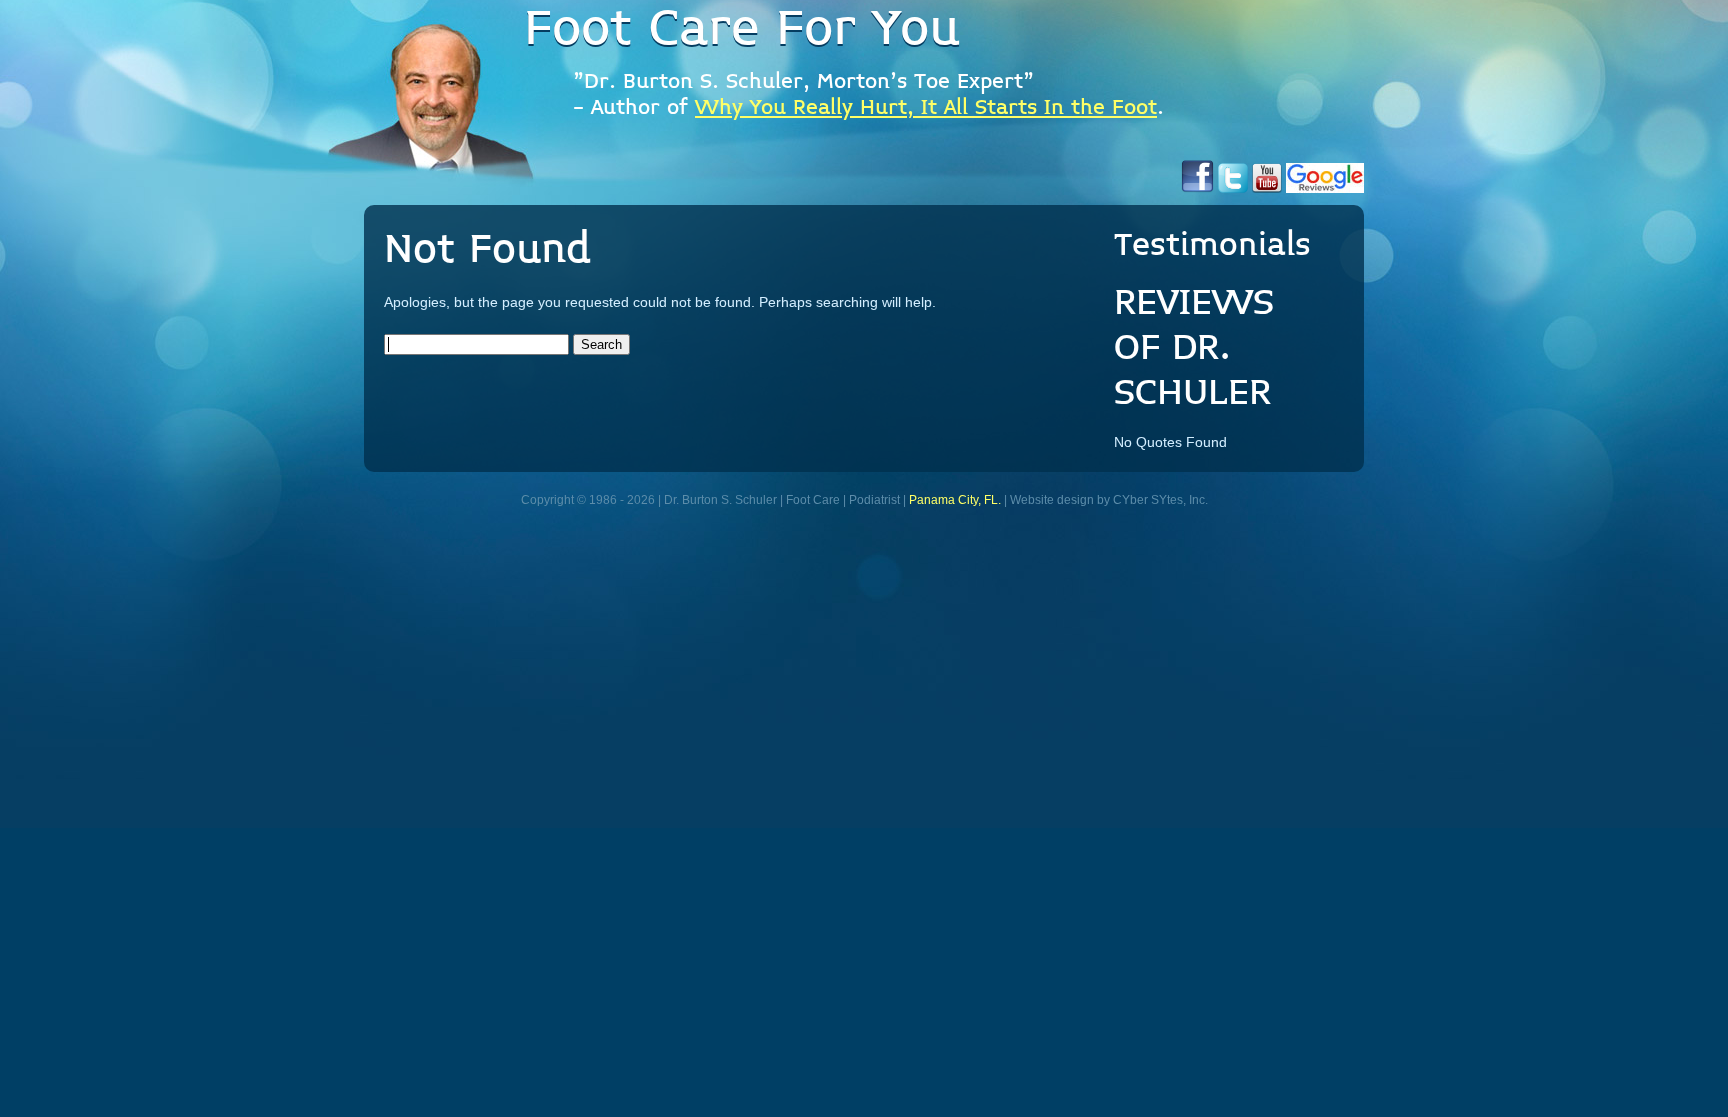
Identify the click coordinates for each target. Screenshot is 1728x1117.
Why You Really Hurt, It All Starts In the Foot (926, 108)
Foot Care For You (742, 30)
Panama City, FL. (955, 500)
